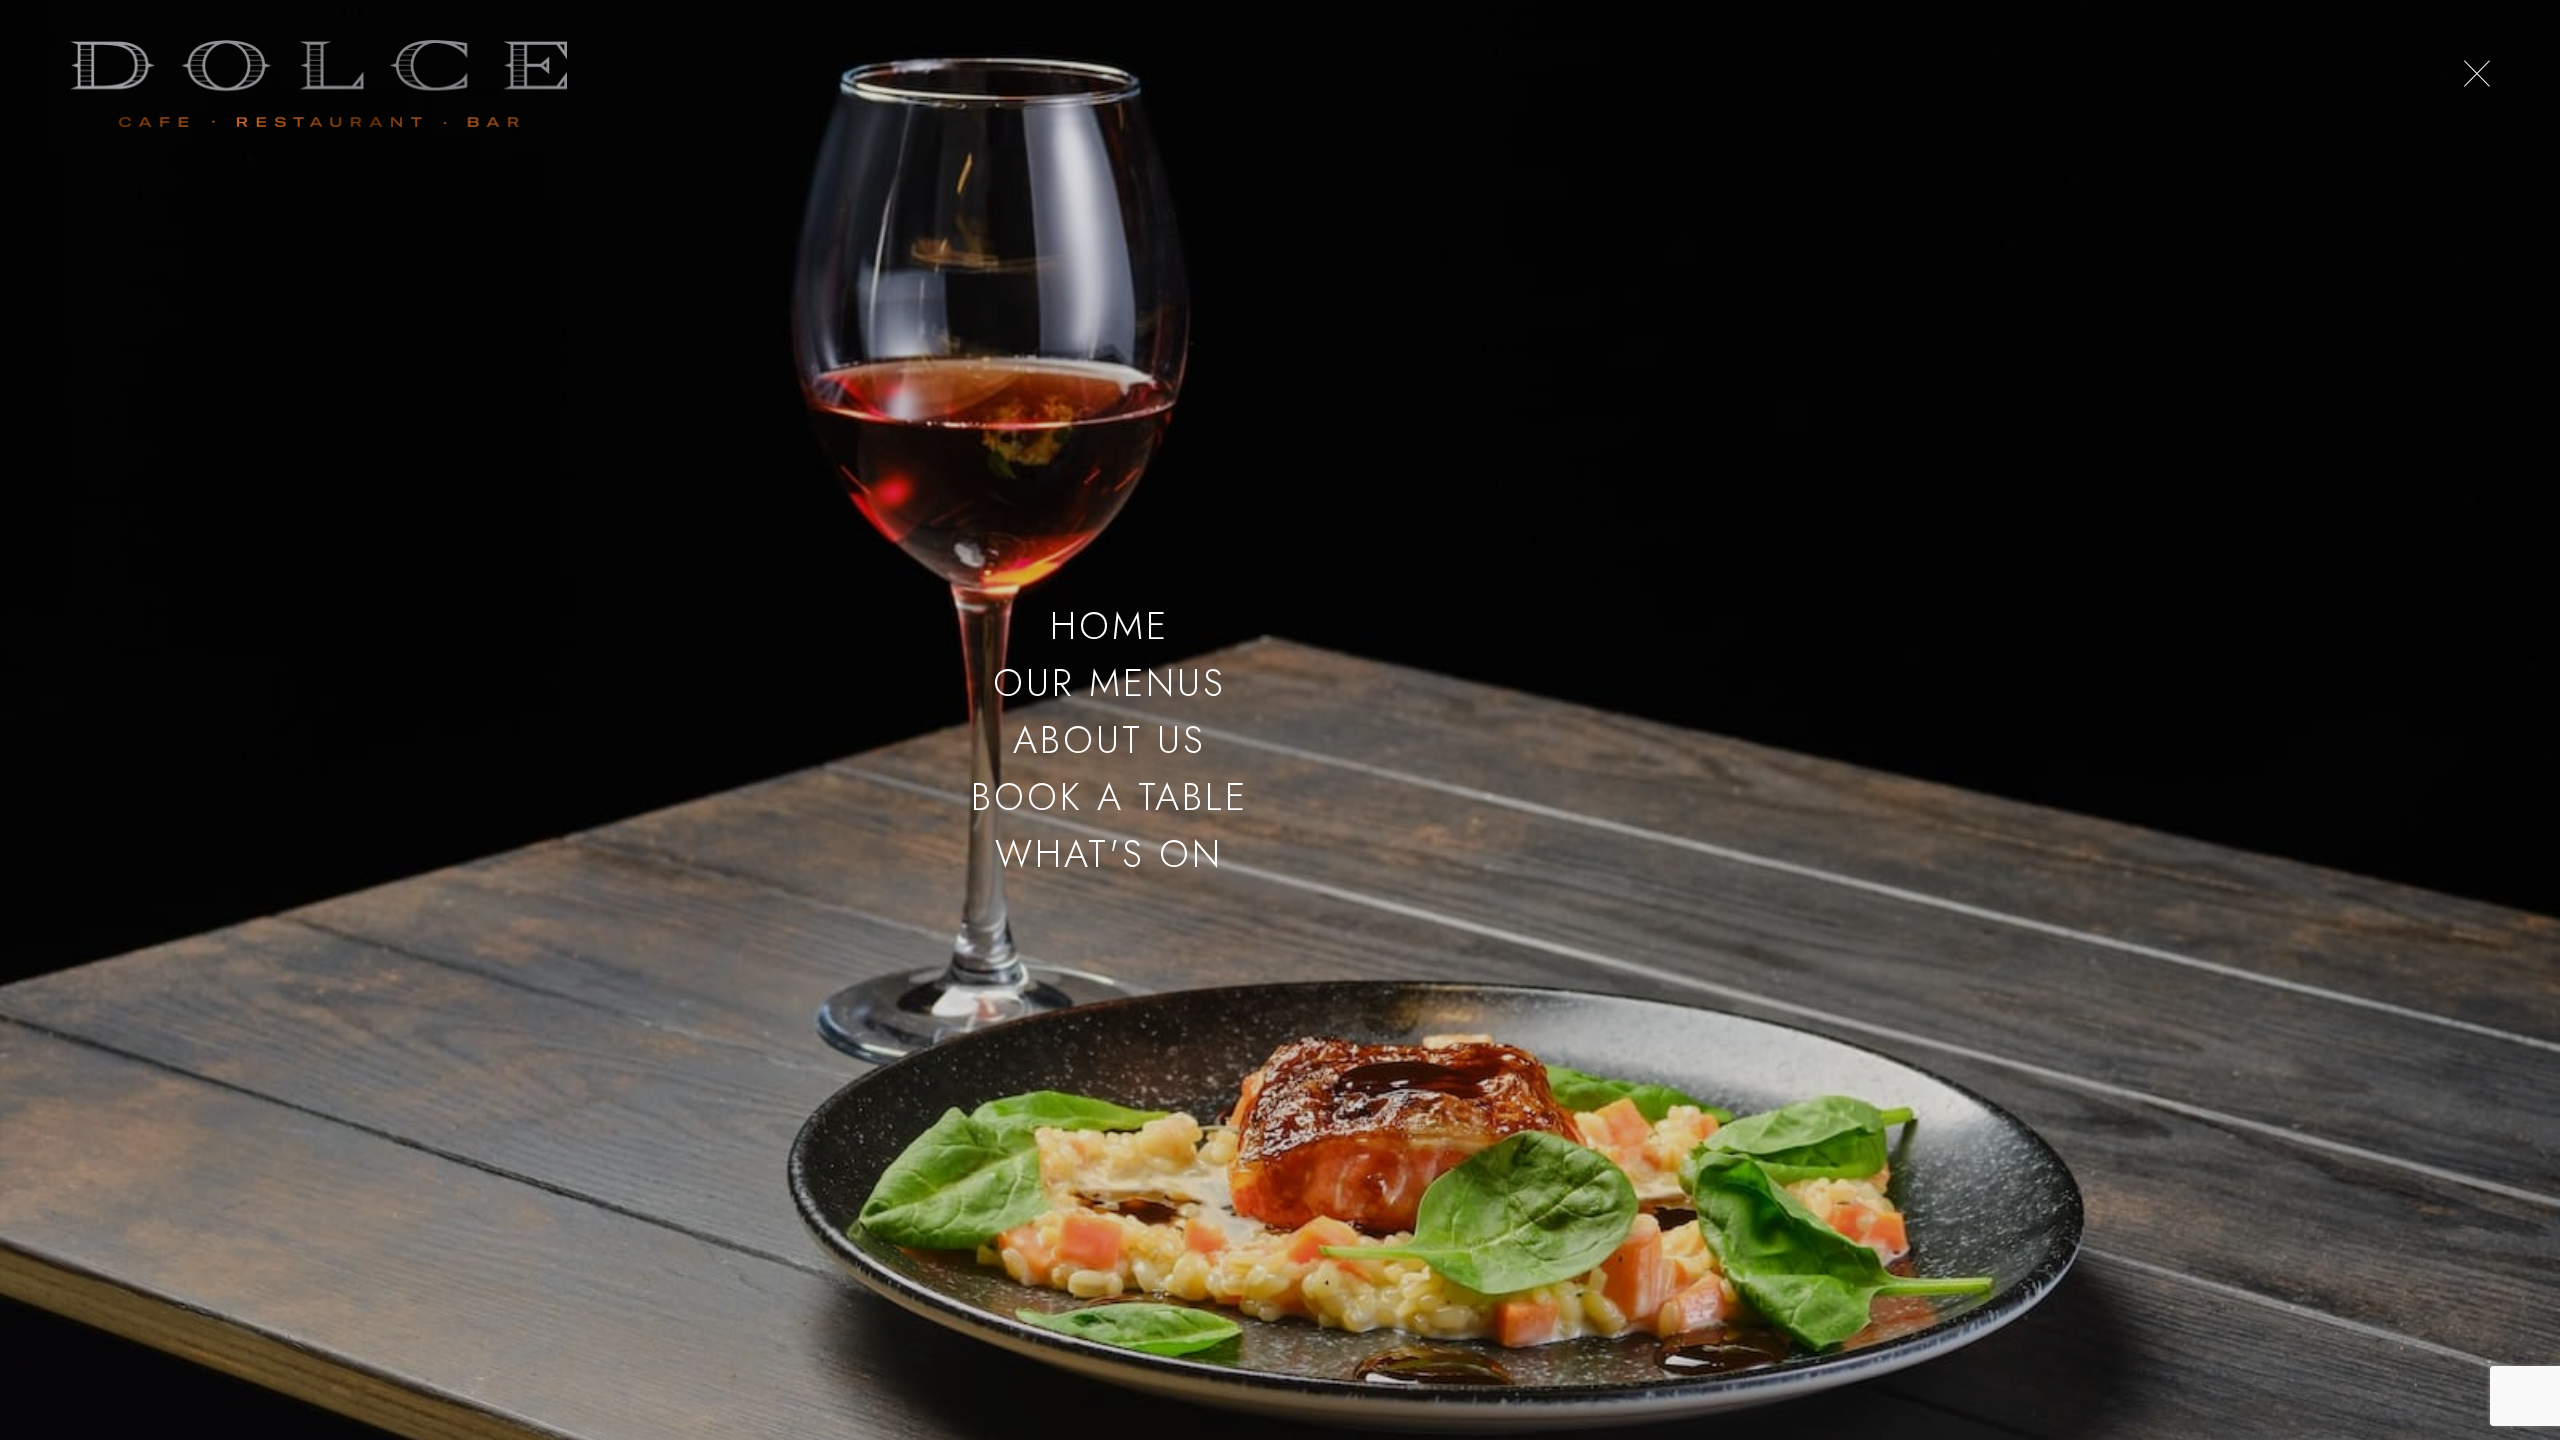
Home (1109, 625)
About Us (1109, 739)
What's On (1109, 853)
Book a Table (1109, 796)
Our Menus (1109, 682)
